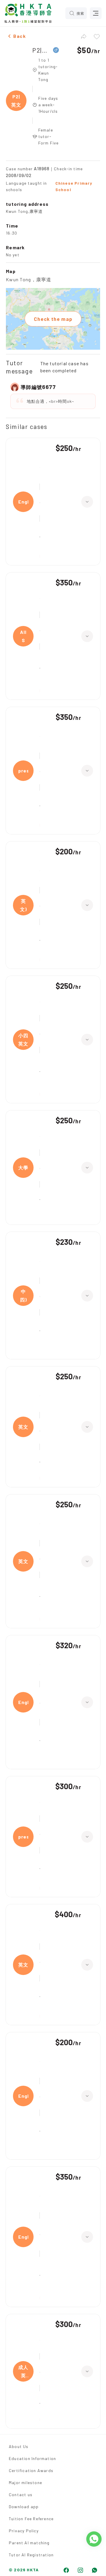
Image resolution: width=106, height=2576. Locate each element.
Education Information (32, 2458)
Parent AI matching (29, 2543)
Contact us (21, 2495)
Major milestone (25, 2482)
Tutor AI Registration (31, 2555)
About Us (19, 2446)
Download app (24, 2507)
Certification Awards (31, 2470)
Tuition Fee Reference (31, 2519)
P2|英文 (41, 50)
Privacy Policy (24, 2531)
